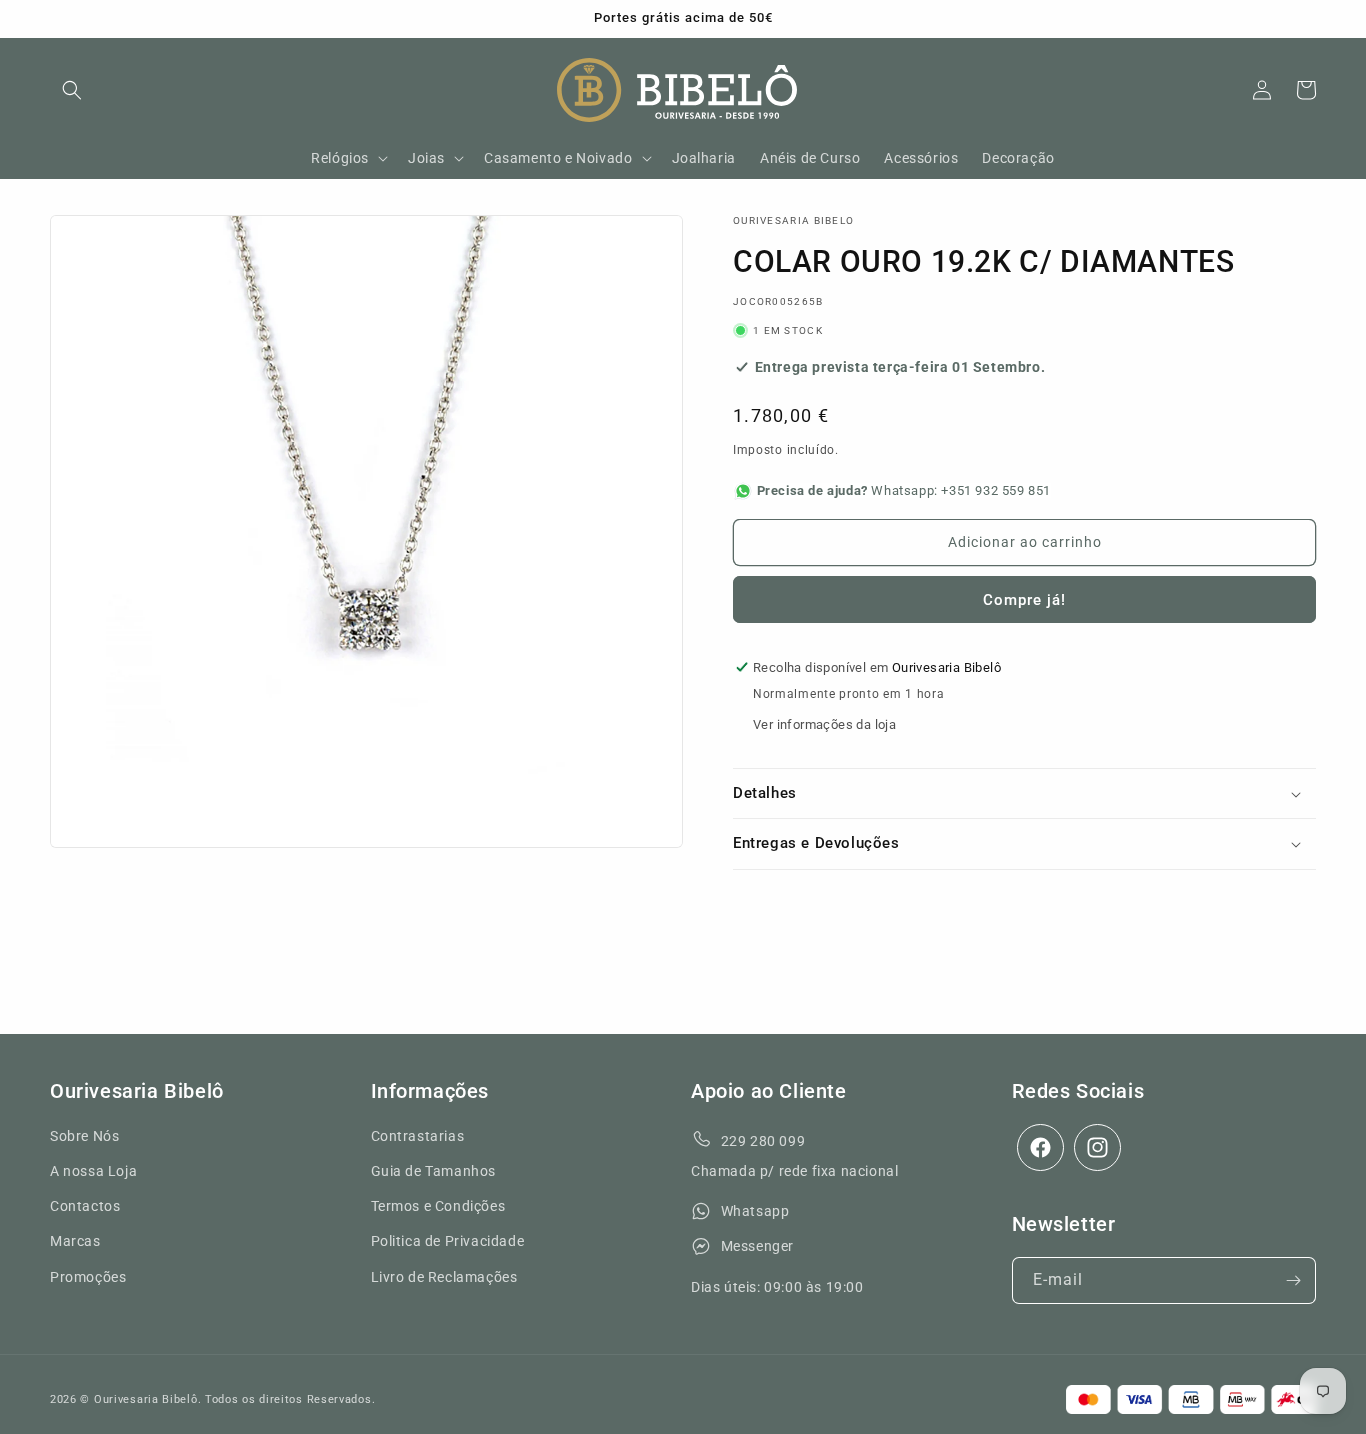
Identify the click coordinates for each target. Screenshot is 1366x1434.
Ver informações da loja (824, 724)
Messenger (757, 1247)
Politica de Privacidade (448, 1242)
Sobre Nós (84, 1136)
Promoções (88, 1277)
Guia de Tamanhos (434, 1171)
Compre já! (1024, 600)
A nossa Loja (93, 1171)
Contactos (85, 1207)
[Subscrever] (1293, 1280)
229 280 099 (763, 1141)
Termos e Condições (438, 1207)
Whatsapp (755, 1212)
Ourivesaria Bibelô (146, 1399)
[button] (72, 90)
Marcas (75, 1242)
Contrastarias (418, 1136)
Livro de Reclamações (444, 1277)
